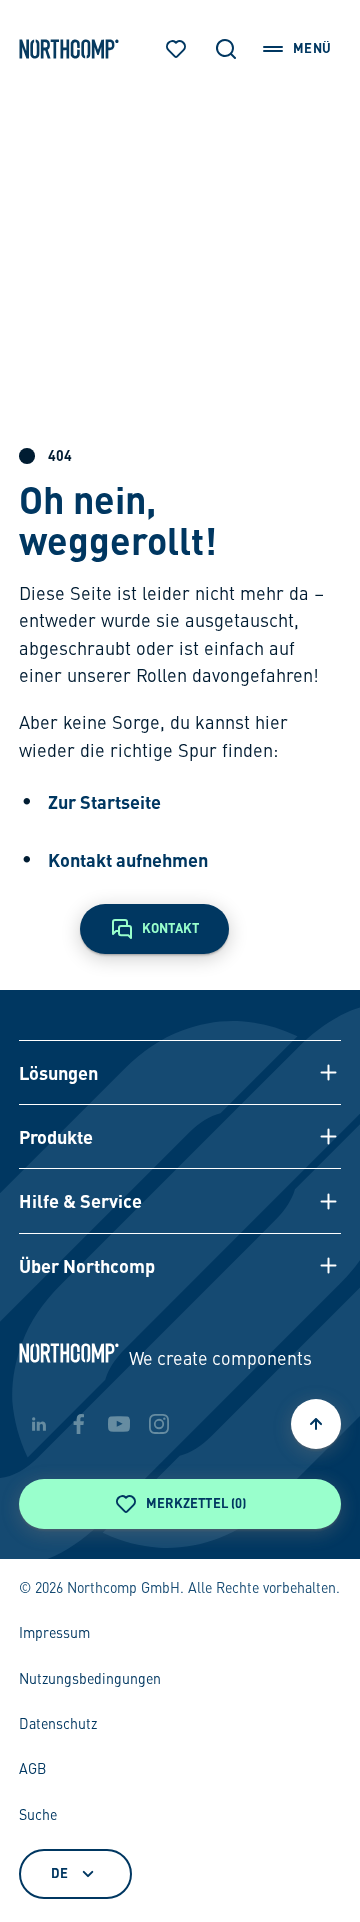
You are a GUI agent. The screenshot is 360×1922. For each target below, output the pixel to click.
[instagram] (159, 1424)
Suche (38, 1816)
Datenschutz (58, 1725)
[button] (180, 1072)
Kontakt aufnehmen (128, 859)
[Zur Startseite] (69, 49)
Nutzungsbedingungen (90, 1680)
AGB (32, 1770)
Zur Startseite (104, 801)
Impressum (54, 1634)
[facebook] (79, 1424)
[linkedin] (39, 1424)
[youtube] (119, 1424)
